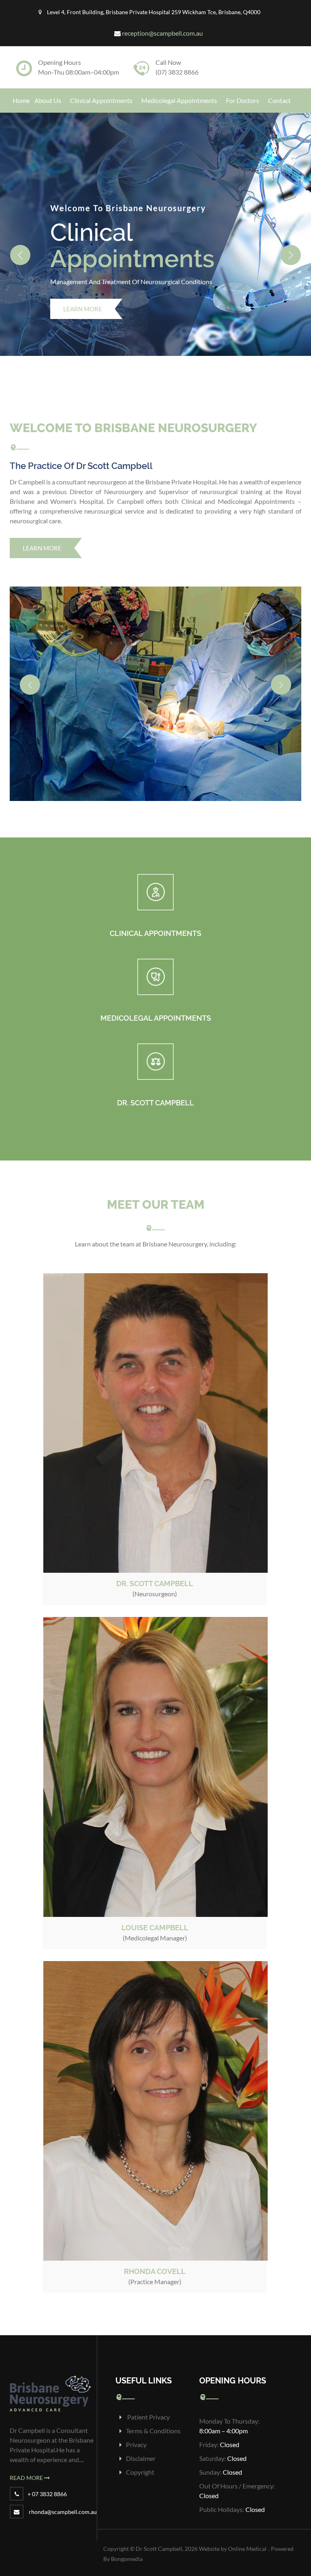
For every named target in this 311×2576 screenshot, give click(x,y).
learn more (42, 528)
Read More (27, 2457)
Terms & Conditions (153, 2410)
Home (21, 100)
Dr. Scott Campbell (155, 1563)
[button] (20, 246)
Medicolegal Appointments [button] (179, 100)
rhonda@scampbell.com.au (63, 2491)
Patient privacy (148, 2397)
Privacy (136, 2424)
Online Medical (247, 2528)
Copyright (140, 2452)
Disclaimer (141, 2438)
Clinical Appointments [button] (101, 100)
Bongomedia (127, 2539)
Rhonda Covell (155, 2251)
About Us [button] (48, 100)
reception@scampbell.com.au (162, 33)
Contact (279, 100)
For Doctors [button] (243, 100)
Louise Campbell (155, 1907)
